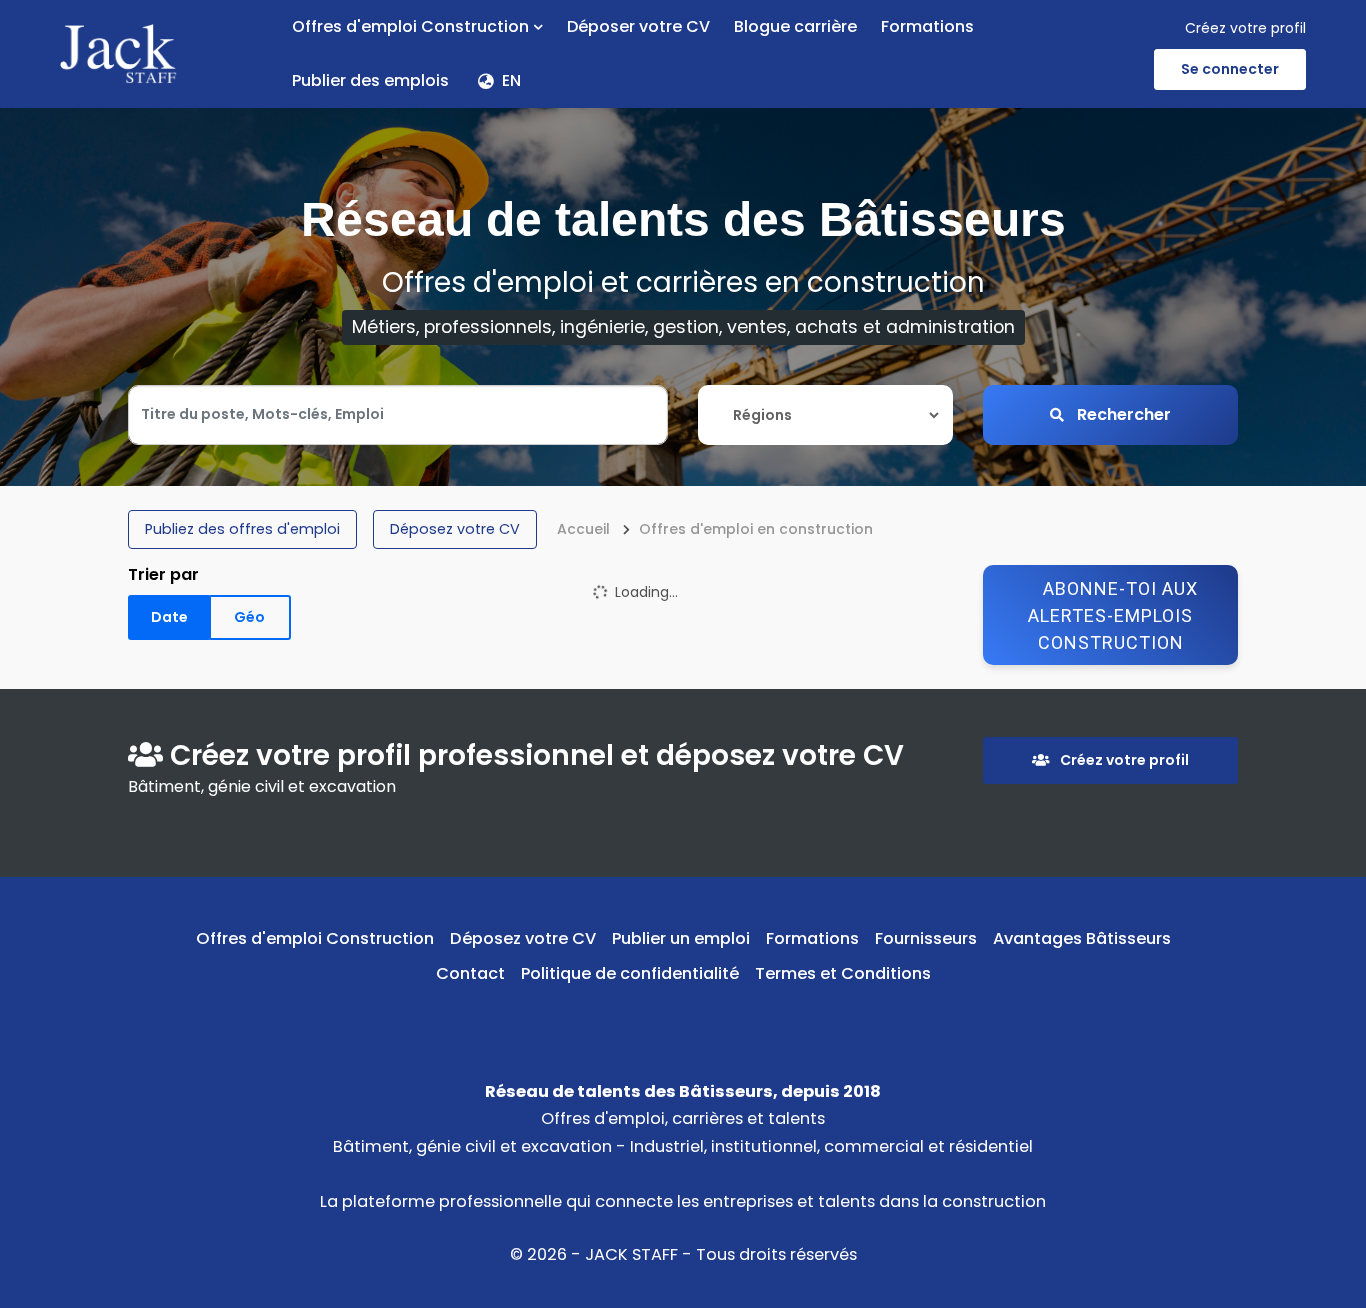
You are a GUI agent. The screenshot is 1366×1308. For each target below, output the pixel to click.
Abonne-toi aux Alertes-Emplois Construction (1113, 615)
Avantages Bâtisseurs (1082, 938)
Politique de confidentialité (630, 973)
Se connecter (1230, 69)
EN (511, 80)
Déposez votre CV (455, 529)
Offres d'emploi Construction (410, 26)
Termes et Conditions (843, 973)
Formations (927, 26)
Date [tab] (169, 617)
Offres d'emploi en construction (756, 529)
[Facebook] (652, 1019)
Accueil (583, 529)
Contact (470, 973)
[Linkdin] (683, 1019)
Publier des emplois (370, 80)
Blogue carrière (795, 26)
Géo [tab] (249, 617)
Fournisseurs (926, 938)
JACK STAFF (631, 1254)
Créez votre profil (1245, 28)
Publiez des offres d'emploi (242, 529)
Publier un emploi (681, 938)
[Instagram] (714, 1019)
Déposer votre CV (638, 26)
